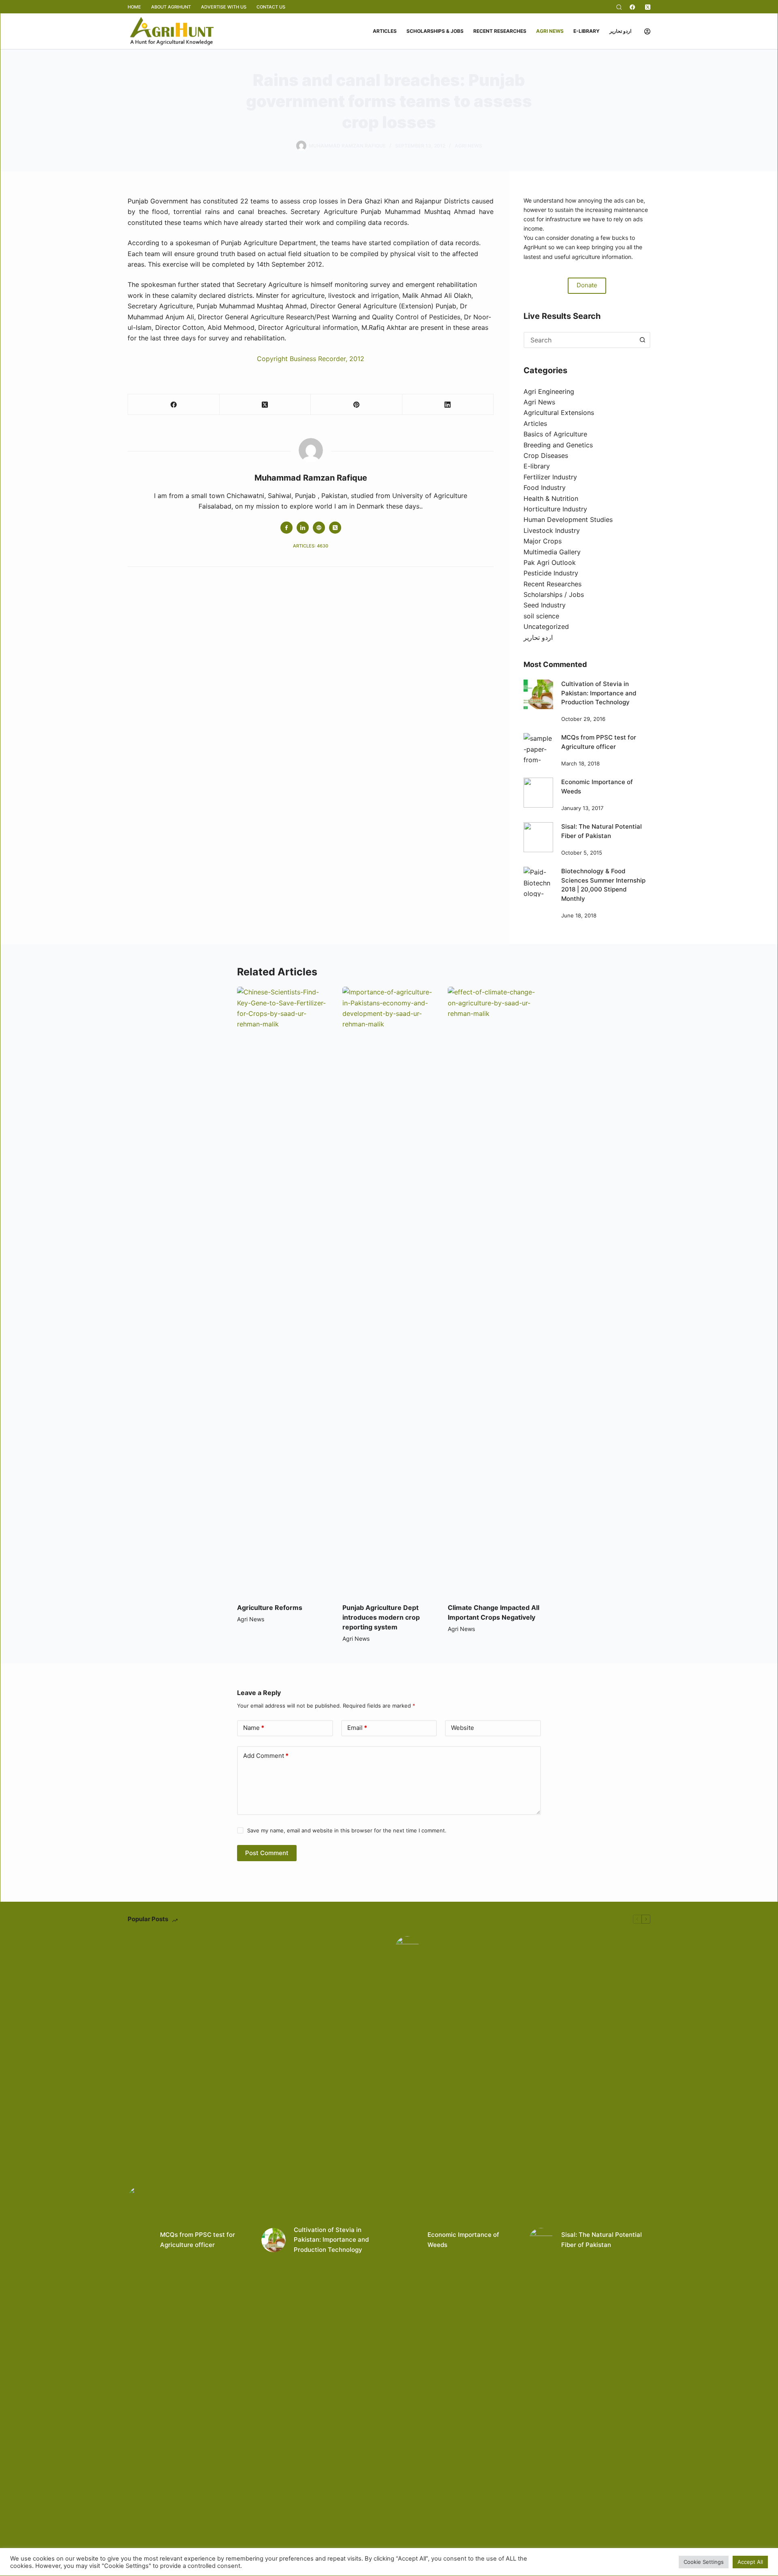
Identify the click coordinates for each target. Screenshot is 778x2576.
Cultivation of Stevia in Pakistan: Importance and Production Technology (599, 693)
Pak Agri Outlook (550, 562)
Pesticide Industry (551, 573)
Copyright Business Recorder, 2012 (311, 359)
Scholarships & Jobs (435, 31)
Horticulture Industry (555, 509)
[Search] (619, 7)
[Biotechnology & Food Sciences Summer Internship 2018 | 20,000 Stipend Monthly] (538, 882)
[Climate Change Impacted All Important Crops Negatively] (494, 1291)
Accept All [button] (750, 2562)
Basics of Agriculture (555, 434)
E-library (587, 31)
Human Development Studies (568, 519)
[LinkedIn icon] (303, 528)
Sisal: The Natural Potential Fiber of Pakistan (602, 2240)
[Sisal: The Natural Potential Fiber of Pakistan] (538, 837)
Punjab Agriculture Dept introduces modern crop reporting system (381, 1617)
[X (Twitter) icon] (335, 528)
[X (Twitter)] (648, 7)
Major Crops (543, 541)
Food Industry (545, 487)
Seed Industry (545, 605)
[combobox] (580, 340)
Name (254, 1728)
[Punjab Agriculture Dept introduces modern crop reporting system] (389, 1291)
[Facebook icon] (286, 528)
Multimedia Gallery (552, 552)
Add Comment (266, 1756)
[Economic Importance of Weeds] (538, 792)
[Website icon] (319, 528)
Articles (385, 31)
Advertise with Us (224, 7)
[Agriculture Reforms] (284, 1291)
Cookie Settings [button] (704, 2562)
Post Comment (267, 1853)
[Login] (647, 31)
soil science (541, 616)
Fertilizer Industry (550, 477)
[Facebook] (632, 7)
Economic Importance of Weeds (463, 2240)
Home (134, 7)
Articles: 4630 (311, 546)
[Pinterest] (357, 405)
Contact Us (271, 7)
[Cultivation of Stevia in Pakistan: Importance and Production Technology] (538, 694)
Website (463, 1728)
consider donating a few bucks (587, 238)
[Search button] (642, 340)
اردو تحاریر (620, 31)
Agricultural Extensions (559, 413)
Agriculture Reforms (270, 1608)
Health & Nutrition (551, 498)
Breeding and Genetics (558, 445)
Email (357, 1728)
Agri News (550, 31)
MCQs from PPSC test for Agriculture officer (198, 2240)
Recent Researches (500, 31)
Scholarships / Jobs (554, 594)
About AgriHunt (171, 7)
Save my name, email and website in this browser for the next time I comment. (347, 1830)
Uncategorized (546, 626)
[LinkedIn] (448, 405)
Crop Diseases (546, 455)
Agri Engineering (549, 391)
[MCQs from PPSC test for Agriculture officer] (538, 748)
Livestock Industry (552, 530)
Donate (587, 285)
